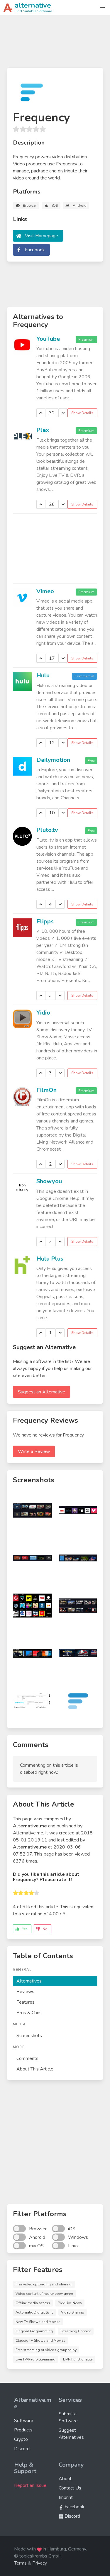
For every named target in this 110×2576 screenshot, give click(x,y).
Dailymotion (53, 760)
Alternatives (29, 1981)
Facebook (35, 250)
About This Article (35, 2069)
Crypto (21, 2439)
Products (23, 2430)
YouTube (48, 339)
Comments (27, 2058)
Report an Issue (30, 2485)
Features (26, 2002)
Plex (43, 430)
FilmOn (46, 1090)
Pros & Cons (29, 2013)
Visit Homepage (42, 236)
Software (24, 2421)
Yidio (43, 1013)
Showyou (49, 1181)
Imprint (66, 2497)
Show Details (82, 413)
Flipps (45, 921)
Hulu (43, 675)
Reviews (25, 1992)
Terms (20, 2563)
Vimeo (45, 591)
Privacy (40, 2563)
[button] (102, 8)
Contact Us (70, 2488)
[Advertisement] (55, 44)
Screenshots (29, 2036)
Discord (22, 2449)
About (65, 2479)
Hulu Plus (50, 1259)
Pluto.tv (47, 830)
